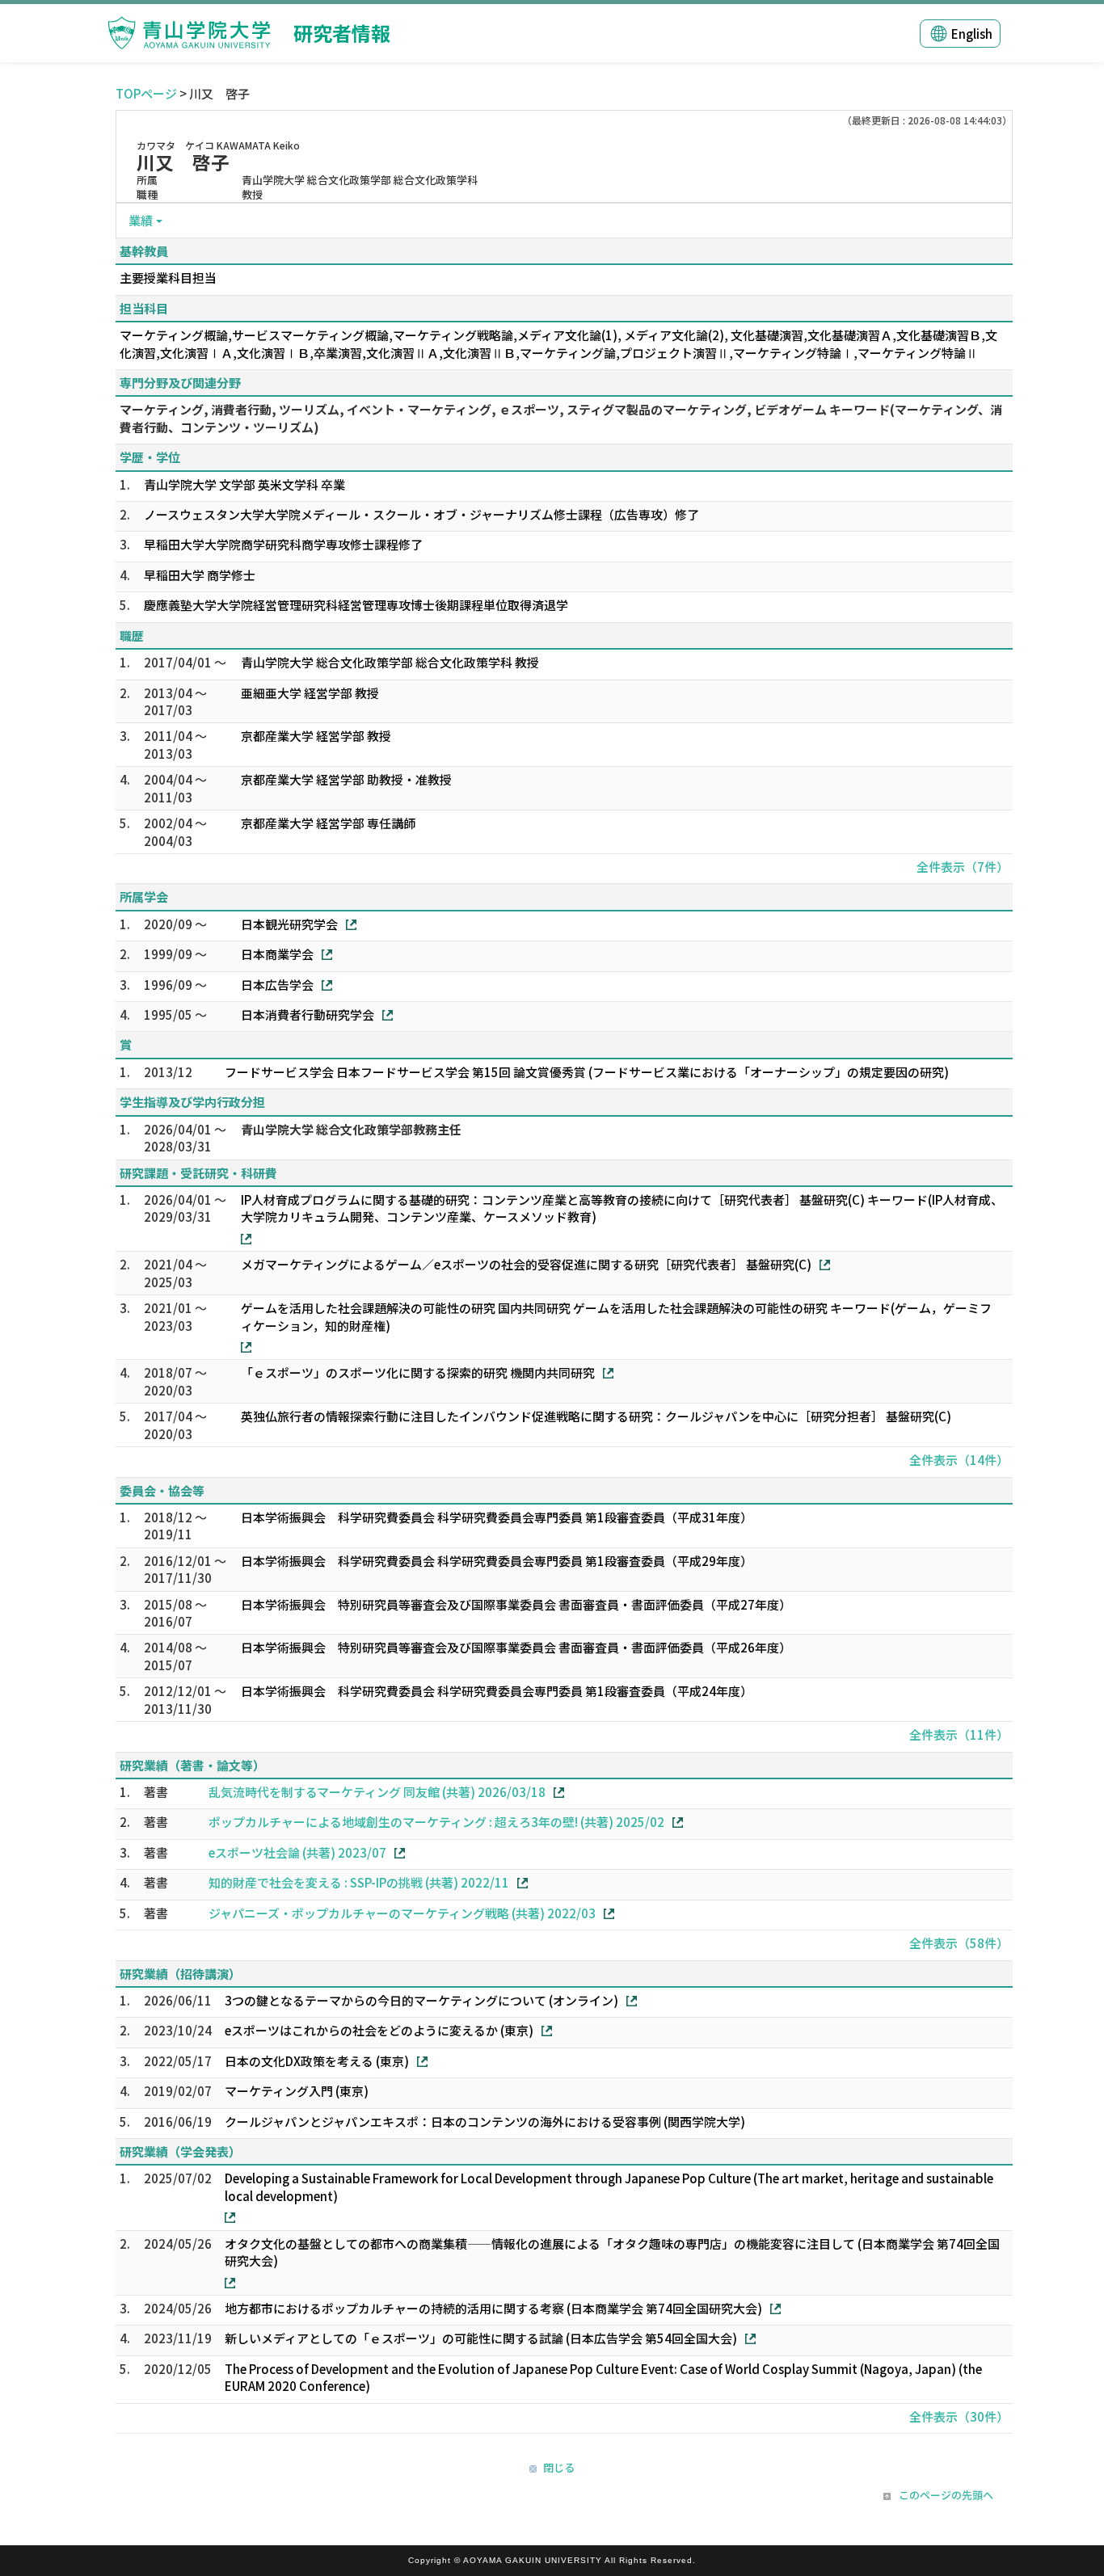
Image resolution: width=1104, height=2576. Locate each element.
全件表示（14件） (959, 1460)
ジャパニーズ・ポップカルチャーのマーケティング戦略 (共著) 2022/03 (402, 1913)
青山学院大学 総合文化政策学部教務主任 (351, 1129)
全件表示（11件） (959, 1734)
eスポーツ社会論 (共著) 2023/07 (297, 1852)
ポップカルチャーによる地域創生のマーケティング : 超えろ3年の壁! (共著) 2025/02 (436, 1822)
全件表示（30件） (959, 2416)
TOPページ (146, 93)
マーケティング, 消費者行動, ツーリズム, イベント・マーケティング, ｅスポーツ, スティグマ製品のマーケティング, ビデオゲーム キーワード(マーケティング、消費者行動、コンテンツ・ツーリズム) (561, 418)
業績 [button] (141, 220)
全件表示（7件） (963, 867)
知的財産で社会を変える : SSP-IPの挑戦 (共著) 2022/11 (359, 1882)
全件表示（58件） (959, 1943)
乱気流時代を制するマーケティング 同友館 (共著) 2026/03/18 (377, 1792)
